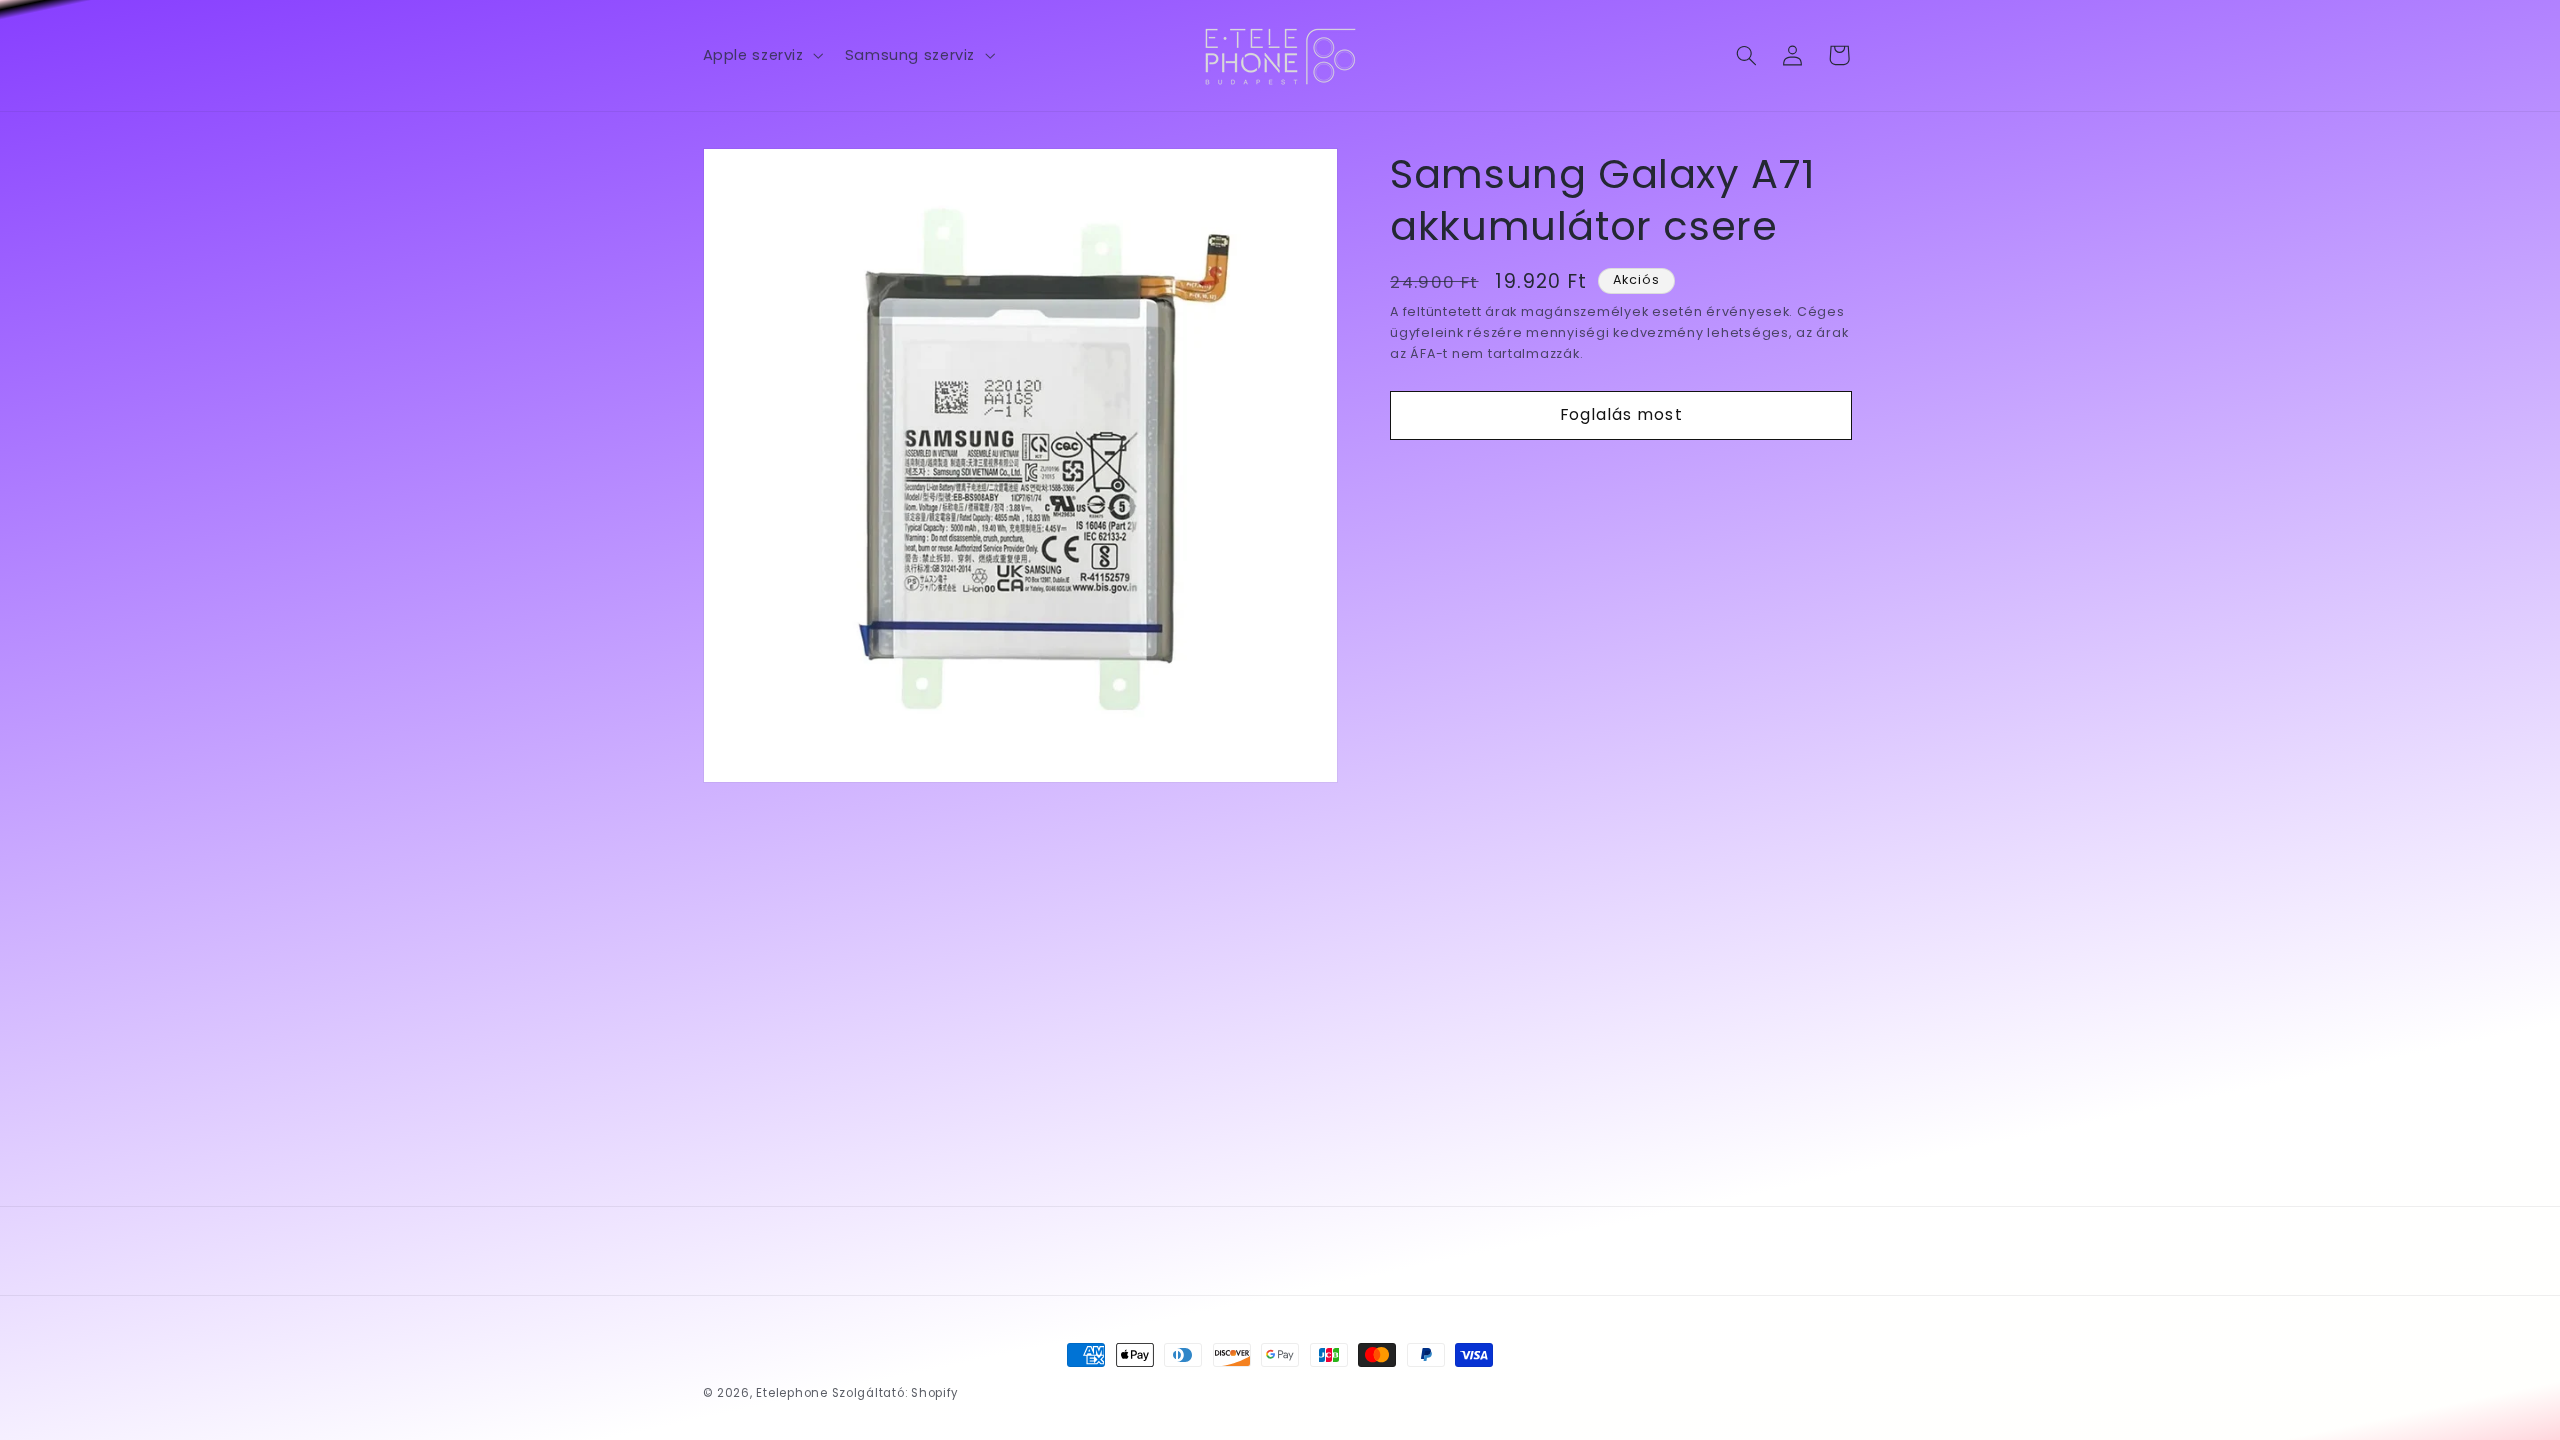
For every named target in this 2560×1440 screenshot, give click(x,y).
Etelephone (791, 1393)
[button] (761, 55)
